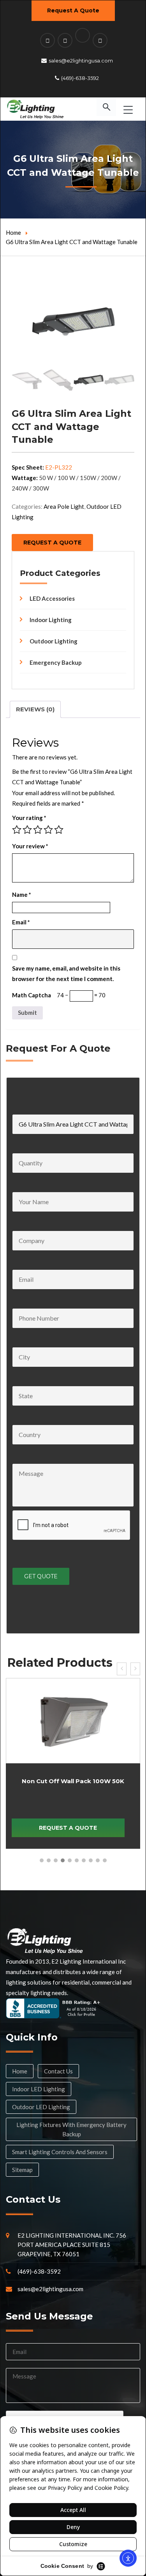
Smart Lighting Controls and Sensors (60, 2152)
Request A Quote (73, 10)
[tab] (35, 709)
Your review (30, 846)
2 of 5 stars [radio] (27, 830)
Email (21, 922)
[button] (42, 1860)
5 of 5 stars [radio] (59, 830)
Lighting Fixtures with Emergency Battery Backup (71, 2129)
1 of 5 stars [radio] (17, 830)
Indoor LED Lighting (39, 2089)
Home (13, 232)
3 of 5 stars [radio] (38, 830)
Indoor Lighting (51, 620)
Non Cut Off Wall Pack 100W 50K (73, 1781)
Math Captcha (32, 995)
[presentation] (122, 1669)
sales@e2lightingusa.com (81, 61)
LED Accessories (52, 598)
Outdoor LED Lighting (41, 2107)
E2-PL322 (59, 467)
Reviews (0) (35, 709)
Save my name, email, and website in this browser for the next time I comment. (66, 973)
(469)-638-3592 (80, 78)
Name (22, 894)
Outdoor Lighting (54, 641)
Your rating (29, 818)
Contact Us (58, 2071)
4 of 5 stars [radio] (48, 830)
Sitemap (22, 2170)
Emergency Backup (56, 662)
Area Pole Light (64, 506)
